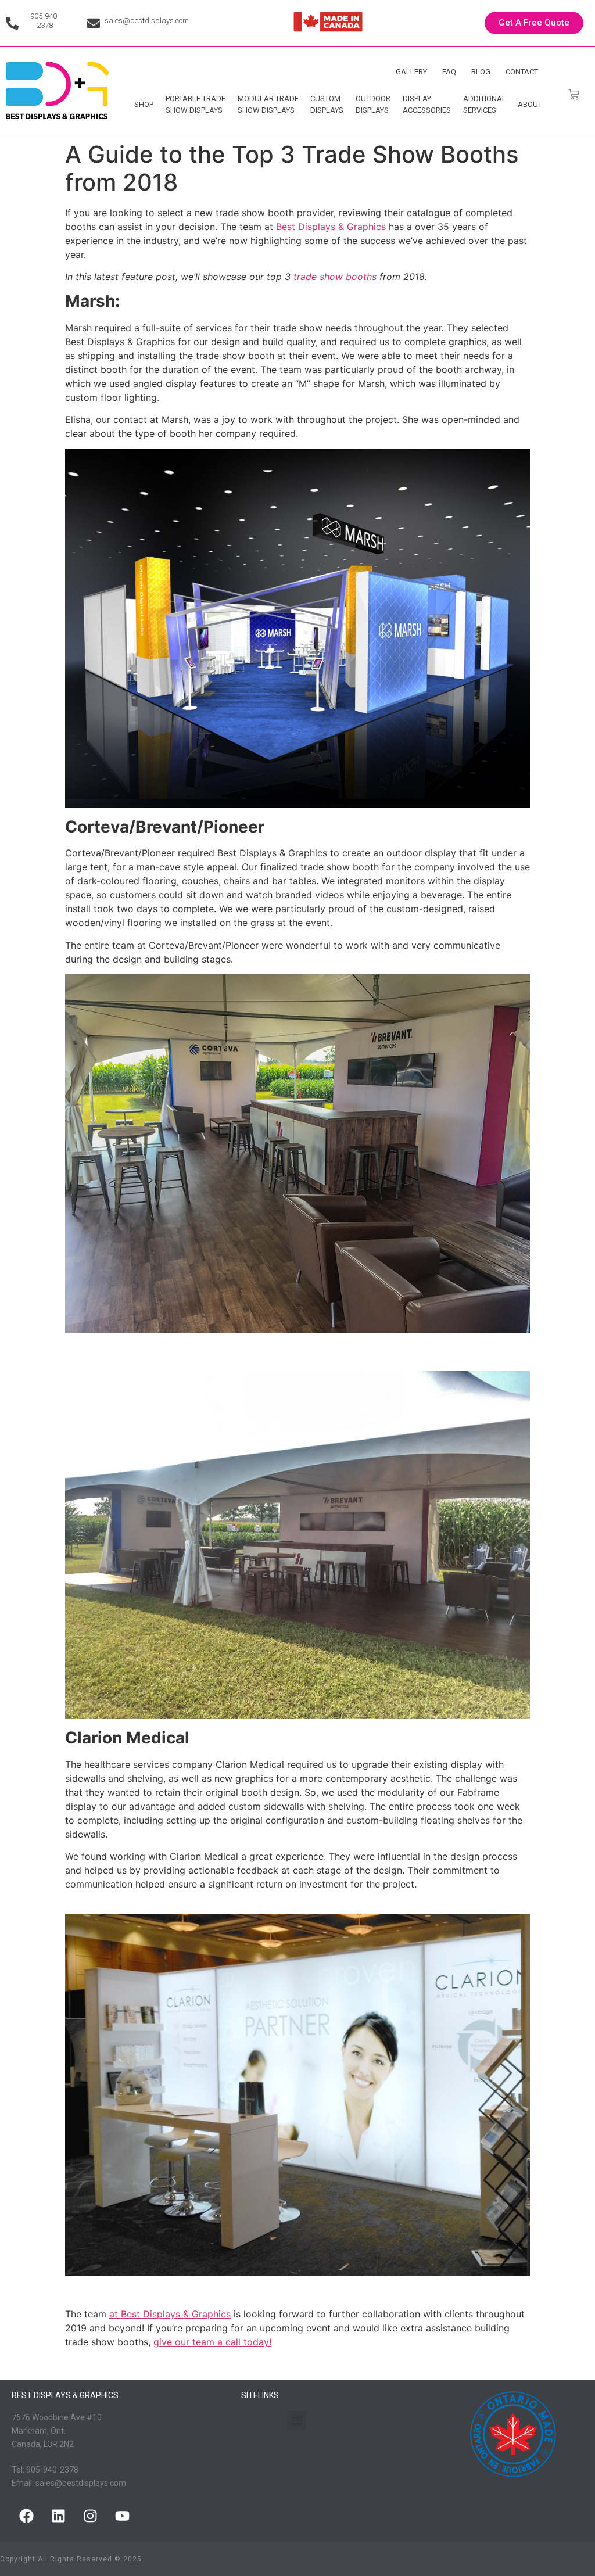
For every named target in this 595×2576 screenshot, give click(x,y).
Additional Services (485, 104)
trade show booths (335, 277)
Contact (522, 72)
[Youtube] (122, 2516)
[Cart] (574, 94)
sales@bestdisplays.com (147, 21)
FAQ (449, 72)
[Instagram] (90, 2516)
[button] (297, 2421)
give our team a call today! (212, 2342)
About (530, 104)
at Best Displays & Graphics (170, 2314)
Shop (144, 104)
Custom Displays (327, 104)
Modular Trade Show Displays (268, 104)
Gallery (411, 72)
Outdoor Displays (373, 104)
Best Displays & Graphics (331, 227)
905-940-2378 (45, 21)
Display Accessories (427, 104)
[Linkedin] (58, 2516)
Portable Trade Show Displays (196, 104)
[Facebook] (26, 2516)
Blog (481, 72)
